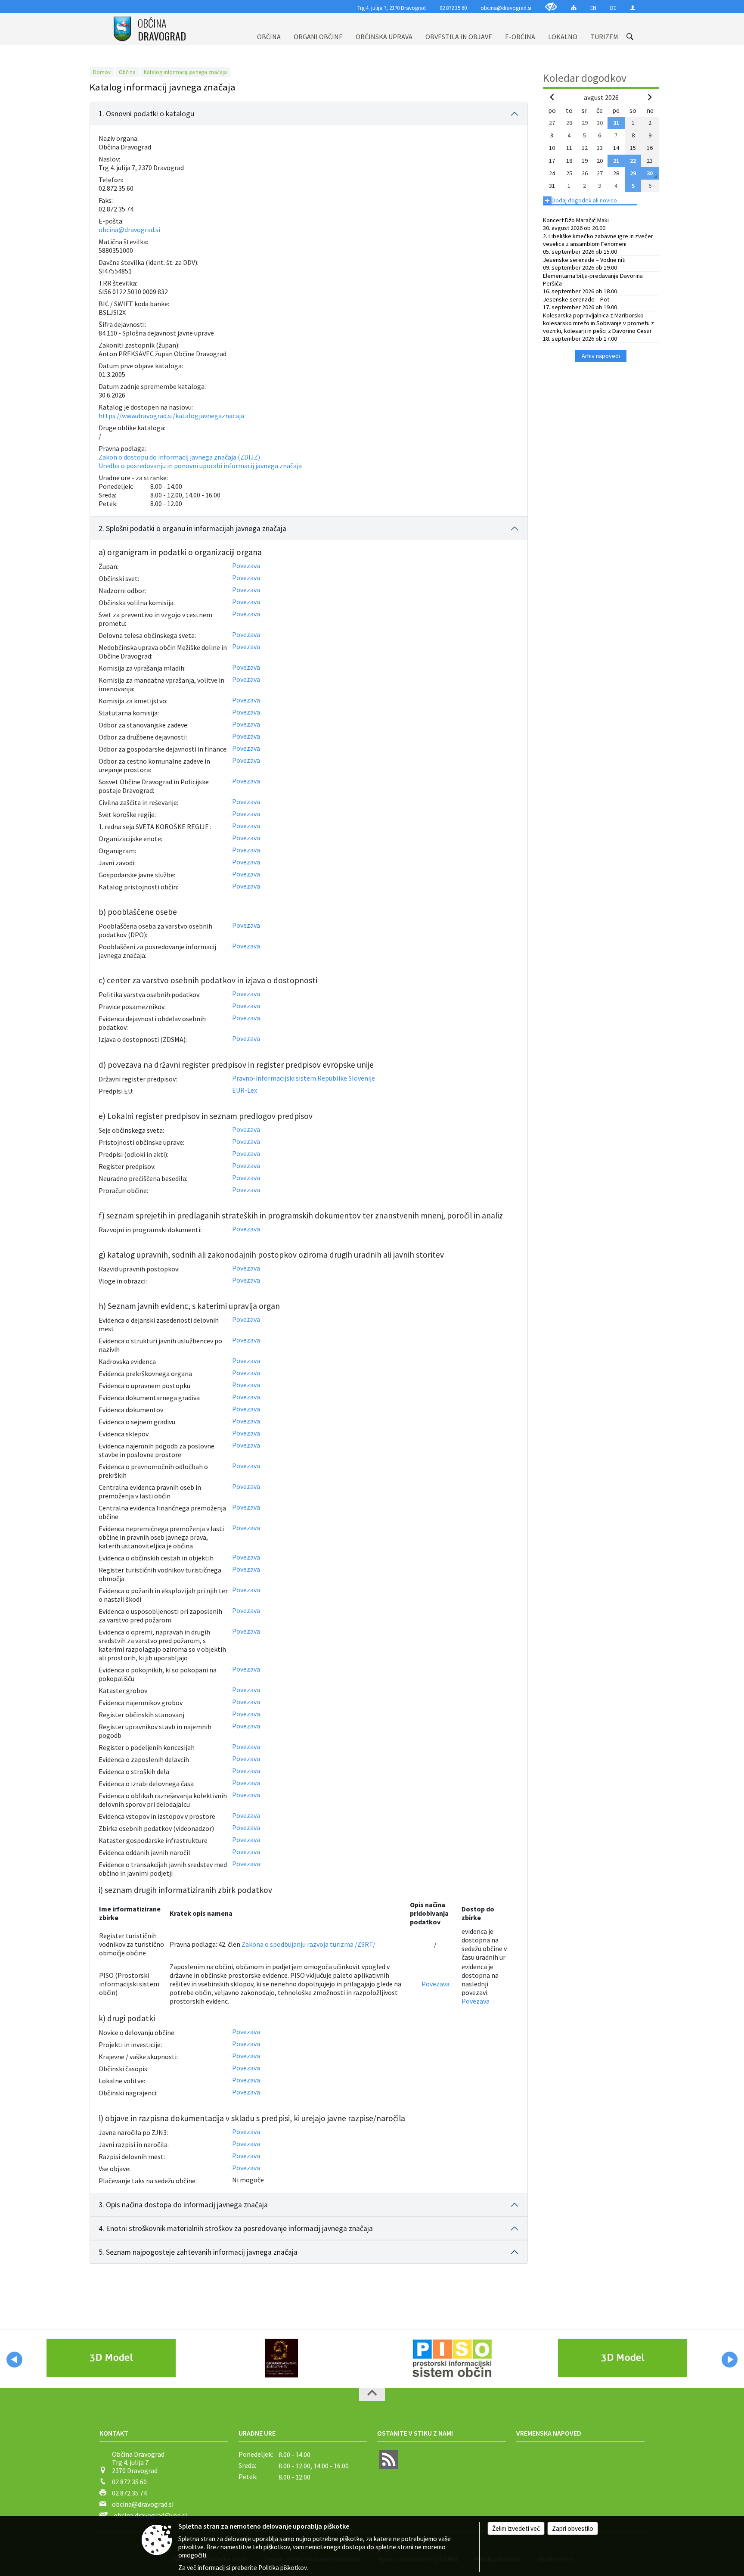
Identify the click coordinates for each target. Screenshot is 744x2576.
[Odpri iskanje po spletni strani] (630, 37)
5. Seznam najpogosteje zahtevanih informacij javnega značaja (198, 2252)
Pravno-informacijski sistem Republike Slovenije (304, 1078)
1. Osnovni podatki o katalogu (146, 114)
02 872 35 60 (453, 8)
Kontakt (114, 2433)
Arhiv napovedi (601, 356)
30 (650, 173)
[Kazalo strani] (574, 8)
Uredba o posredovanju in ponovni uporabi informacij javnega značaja (200, 466)
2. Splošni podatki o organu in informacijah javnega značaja (192, 528)
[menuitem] (269, 29)
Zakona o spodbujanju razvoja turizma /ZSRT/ (308, 1944)
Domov (102, 72)
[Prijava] (633, 8)
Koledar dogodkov (585, 78)
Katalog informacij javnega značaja (185, 72)
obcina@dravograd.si (506, 8)
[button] (14, 2360)
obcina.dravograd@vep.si (150, 2515)
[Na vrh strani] (372, 2394)
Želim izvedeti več (516, 2528)
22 (633, 161)
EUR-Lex (245, 1090)
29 (633, 173)
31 (616, 123)
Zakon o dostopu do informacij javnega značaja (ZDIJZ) (179, 457)
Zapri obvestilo (573, 2528)
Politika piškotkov (282, 2568)
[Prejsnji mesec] (552, 97)
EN (593, 8)
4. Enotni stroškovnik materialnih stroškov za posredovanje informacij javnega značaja (236, 2228)
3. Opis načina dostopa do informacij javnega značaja (183, 2205)
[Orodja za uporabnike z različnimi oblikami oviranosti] (551, 7)
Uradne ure (257, 2433)
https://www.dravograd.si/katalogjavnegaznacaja (171, 416)
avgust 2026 (601, 97)
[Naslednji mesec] (650, 97)
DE (613, 8)
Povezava (246, 566)
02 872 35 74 (129, 2493)
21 (616, 161)
